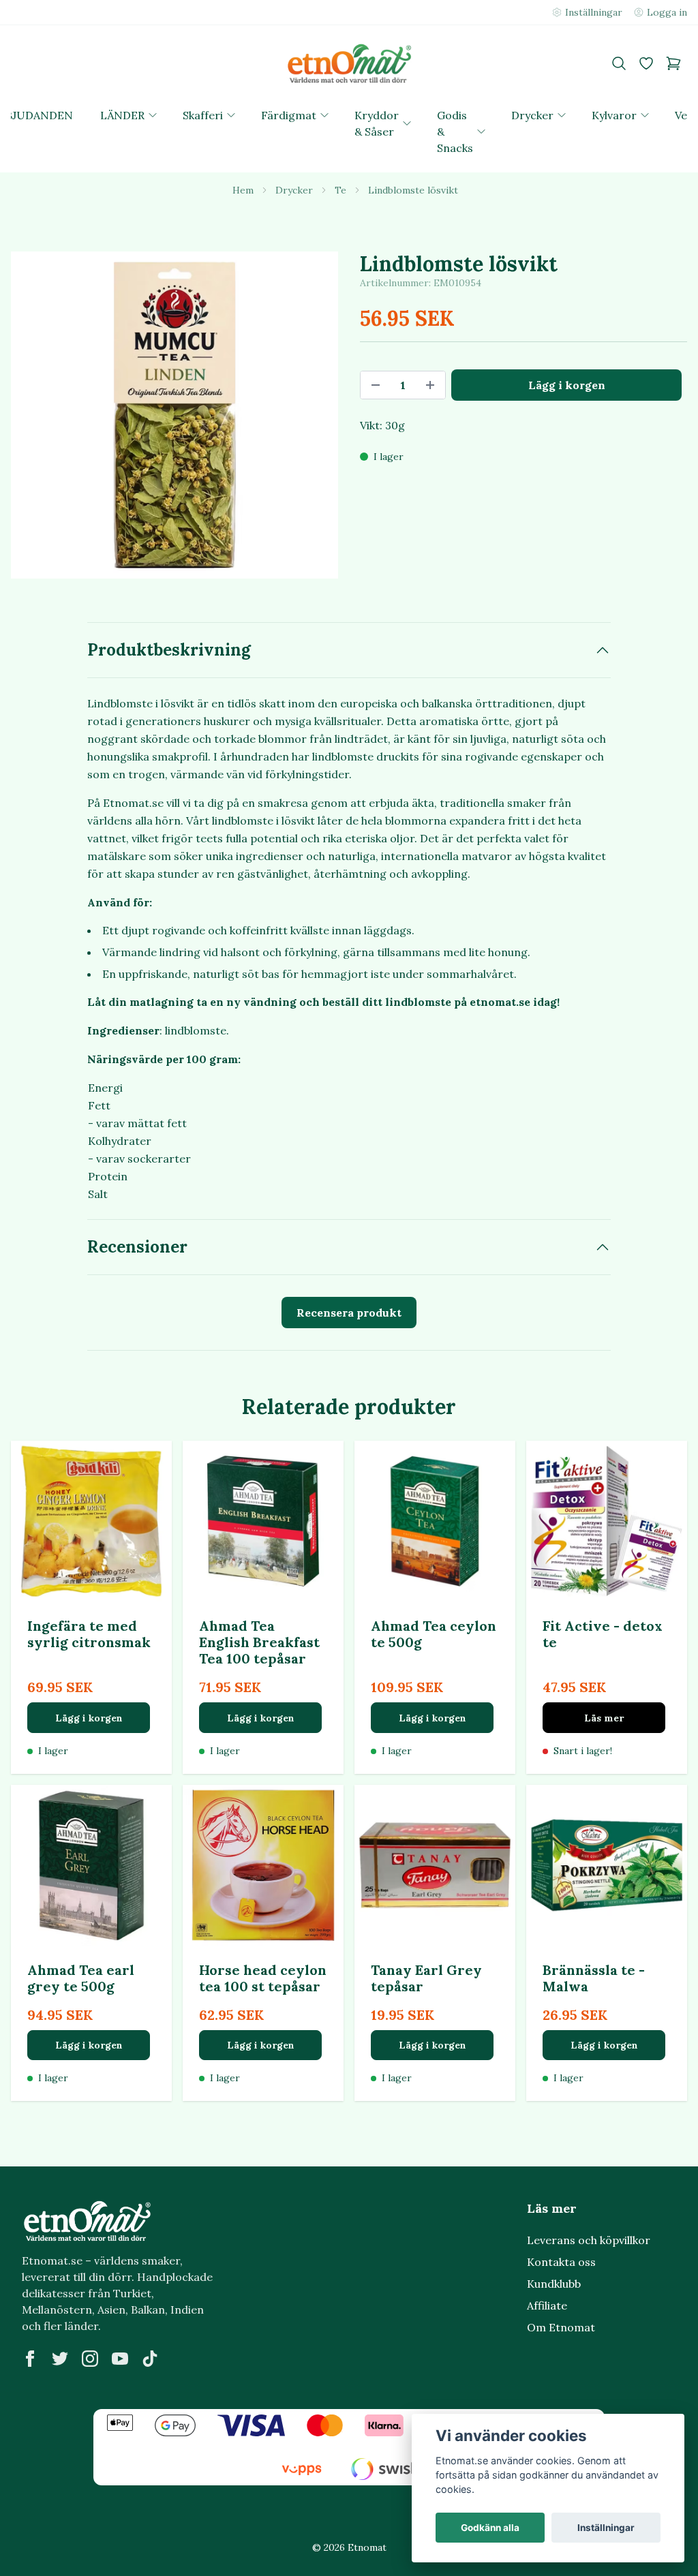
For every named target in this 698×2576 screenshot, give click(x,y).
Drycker (294, 190)
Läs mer (604, 1718)
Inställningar (606, 2528)
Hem (243, 190)
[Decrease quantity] (376, 385)
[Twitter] (60, 2359)
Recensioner (137, 1247)
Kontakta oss (561, 2262)
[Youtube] (120, 2359)
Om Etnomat (561, 2327)
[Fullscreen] (174, 415)
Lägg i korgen (89, 1718)
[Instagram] (90, 2359)
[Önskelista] (646, 63)
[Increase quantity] (430, 385)
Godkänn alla (490, 2528)
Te (340, 190)
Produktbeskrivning (169, 650)
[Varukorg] (673, 63)
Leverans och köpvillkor (589, 2240)
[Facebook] (30, 2359)
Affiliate (547, 2305)
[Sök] (619, 63)
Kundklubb (554, 2284)
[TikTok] (150, 2359)
